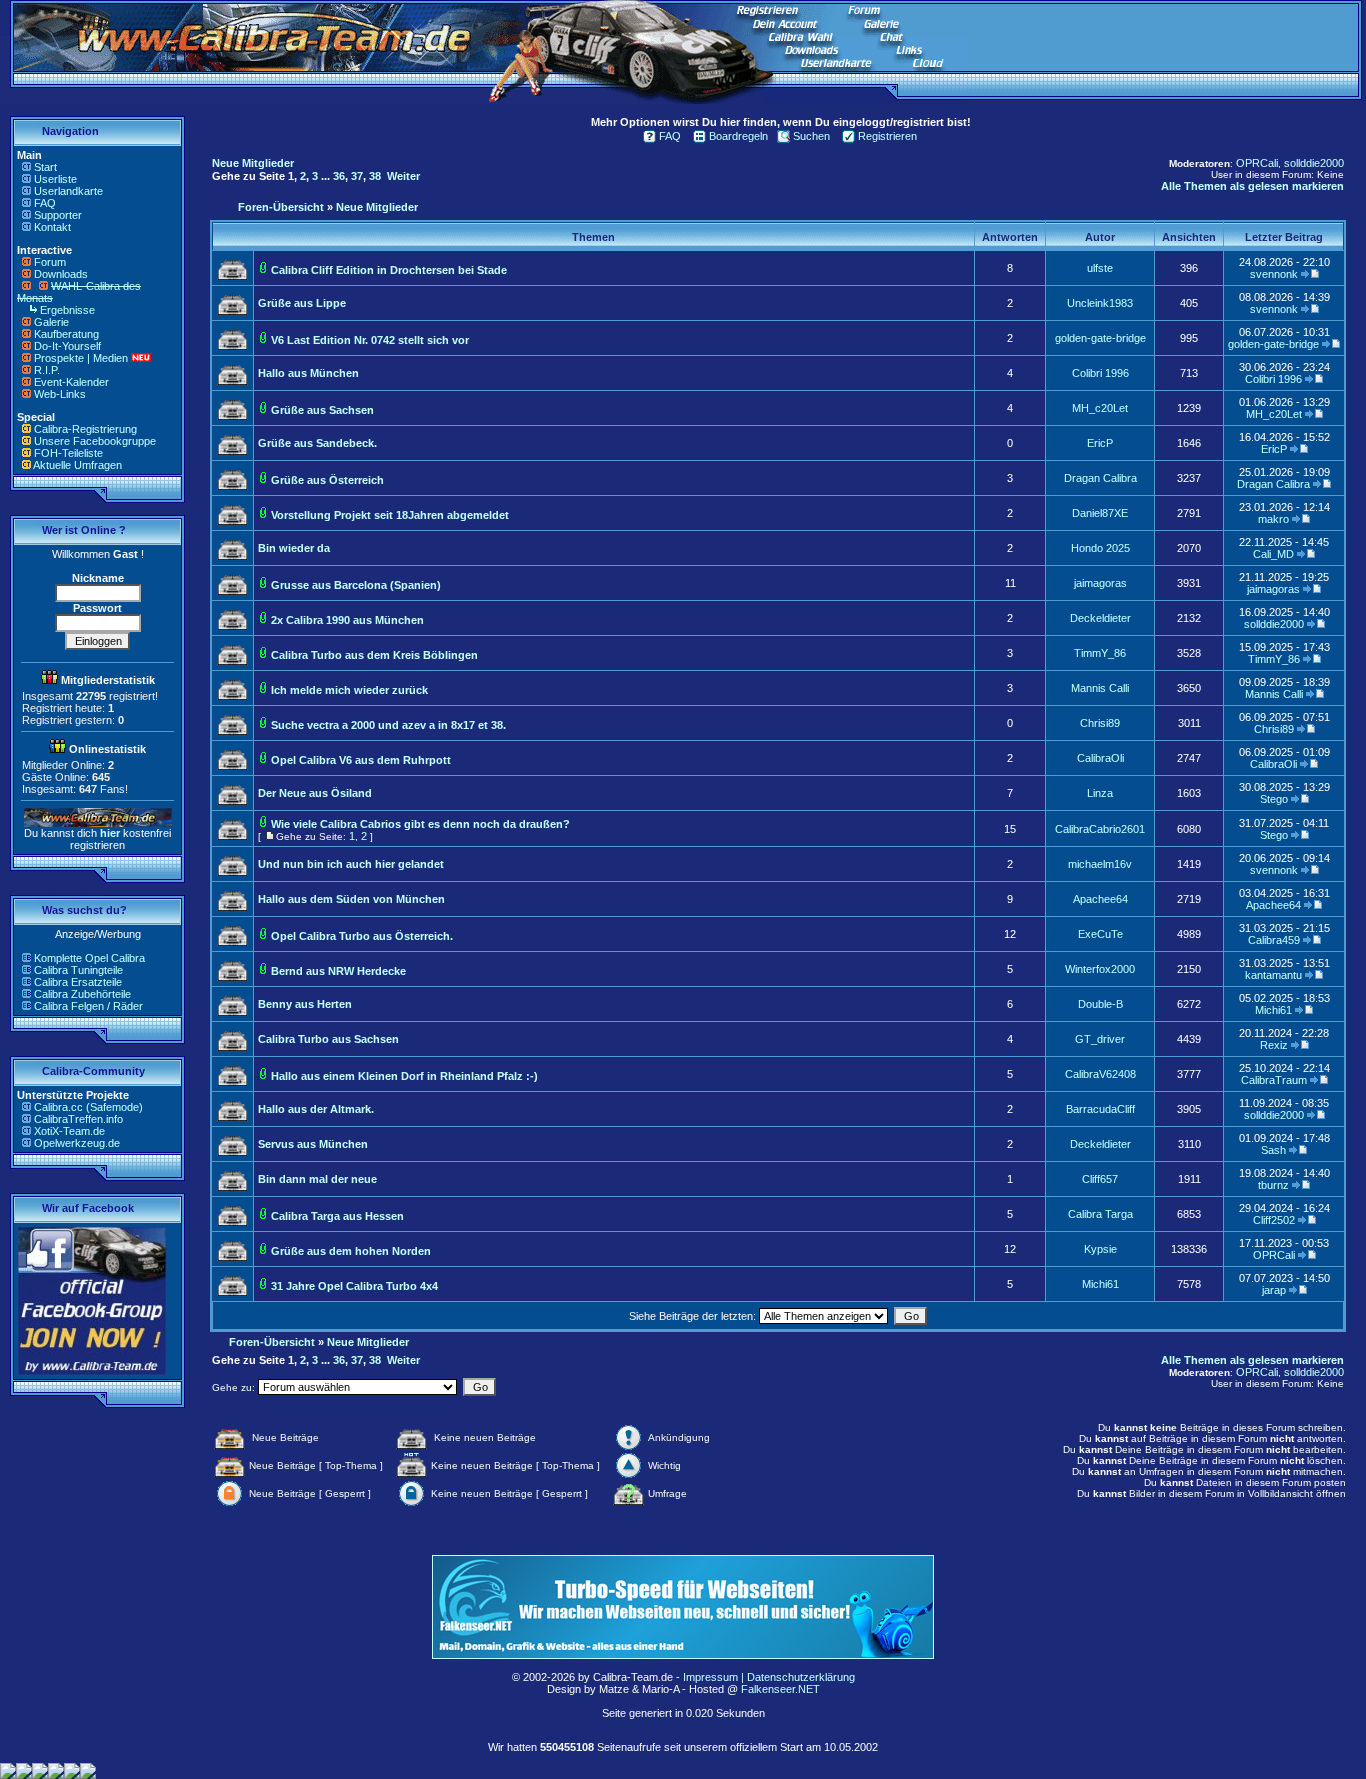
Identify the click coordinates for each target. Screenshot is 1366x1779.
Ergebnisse (67, 310)
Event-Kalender (71, 382)
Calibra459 (1274, 940)
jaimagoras (1100, 583)
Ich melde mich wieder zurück (349, 690)
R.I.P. (47, 370)
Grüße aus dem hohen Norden (351, 1251)
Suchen (811, 136)
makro (1273, 519)
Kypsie (1100, 1249)
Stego (1274, 799)
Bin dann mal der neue (317, 1179)
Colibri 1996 (1100, 373)
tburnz (1273, 1185)
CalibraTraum (1274, 1080)
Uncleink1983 (1100, 303)
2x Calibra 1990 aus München (347, 620)
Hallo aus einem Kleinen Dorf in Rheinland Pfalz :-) (404, 1076)
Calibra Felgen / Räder (88, 1006)
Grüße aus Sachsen (322, 410)
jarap (1274, 1290)
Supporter (58, 215)
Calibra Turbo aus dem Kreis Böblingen (374, 655)
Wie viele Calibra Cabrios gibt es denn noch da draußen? (420, 824)
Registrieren (887, 136)
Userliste (55, 179)
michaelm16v (1100, 864)
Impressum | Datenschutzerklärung (769, 1677)
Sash (1273, 1150)
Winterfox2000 (1100, 969)
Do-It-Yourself (67, 346)
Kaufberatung (66, 334)
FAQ (45, 203)
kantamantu (1273, 975)
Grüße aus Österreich (327, 480)
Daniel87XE (1100, 513)
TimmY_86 (1100, 653)
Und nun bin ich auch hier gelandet (351, 864)
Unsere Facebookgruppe (95, 441)
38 (375, 176)
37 (357, 176)
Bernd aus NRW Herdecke (338, 971)
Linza (1100, 793)
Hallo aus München (308, 373)
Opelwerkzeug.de (77, 1143)
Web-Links (60, 394)
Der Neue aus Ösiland (315, 793)
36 (339, 176)
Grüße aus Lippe (302, 303)
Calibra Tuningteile (78, 970)
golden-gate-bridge (1100, 338)
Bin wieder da (294, 548)
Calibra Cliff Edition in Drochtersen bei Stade (389, 270)
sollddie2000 (1314, 163)
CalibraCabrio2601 (1100, 829)
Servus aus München (313, 1144)
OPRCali (1257, 163)
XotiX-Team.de (69, 1131)
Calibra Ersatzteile (78, 982)
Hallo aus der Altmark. (316, 1109)
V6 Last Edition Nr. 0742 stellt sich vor (370, 340)
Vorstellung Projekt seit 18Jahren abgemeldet (390, 515)
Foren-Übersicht (281, 207)
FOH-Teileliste (68, 453)
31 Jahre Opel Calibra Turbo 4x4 (354, 1286)
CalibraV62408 (1100, 1074)
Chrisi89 (1100, 723)
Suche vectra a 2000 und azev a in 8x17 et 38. (388, 725)
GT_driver (1100, 1039)
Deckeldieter (1100, 618)
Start (45, 167)
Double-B (1100, 1004)
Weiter (403, 176)
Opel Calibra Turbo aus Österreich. (362, 936)
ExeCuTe (1100, 934)
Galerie (51, 322)
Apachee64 (1100, 899)
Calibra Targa (1100, 1214)
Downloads (61, 274)
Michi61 (1273, 1010)
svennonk (1274, 274)
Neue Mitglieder (253, 163)
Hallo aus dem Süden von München (351, 899)
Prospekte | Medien (81, 358)
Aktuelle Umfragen (77, 465)
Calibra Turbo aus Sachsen (328, 1039)
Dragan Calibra (1100, 478)
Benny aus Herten (305, 1004)
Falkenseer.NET (780, 1689)
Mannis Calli (1100, 688)
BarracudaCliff (1100, 1109)
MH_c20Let (1100, 408)
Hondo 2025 (1100, 548)
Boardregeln (738, 136)
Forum (50, 262)
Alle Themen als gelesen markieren (1252, 186)
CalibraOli (1100, 758)
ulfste (1100, 268)
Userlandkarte (68, 191)
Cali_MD (1273, 554)
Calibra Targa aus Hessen (337, 1216)
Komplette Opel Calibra (89, 958)
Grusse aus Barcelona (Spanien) (356, 585)
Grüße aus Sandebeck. (317, 443)
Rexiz (1274, 1045)
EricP (1100, 443)
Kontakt (52, 227)
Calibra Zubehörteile (82, 994)
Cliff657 (1100, 1179)
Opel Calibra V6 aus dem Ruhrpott (361, 760)
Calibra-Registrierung (85, 429)
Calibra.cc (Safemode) (88, 1107)
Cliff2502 (1274, 1220)
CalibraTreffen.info (78, 1119)
